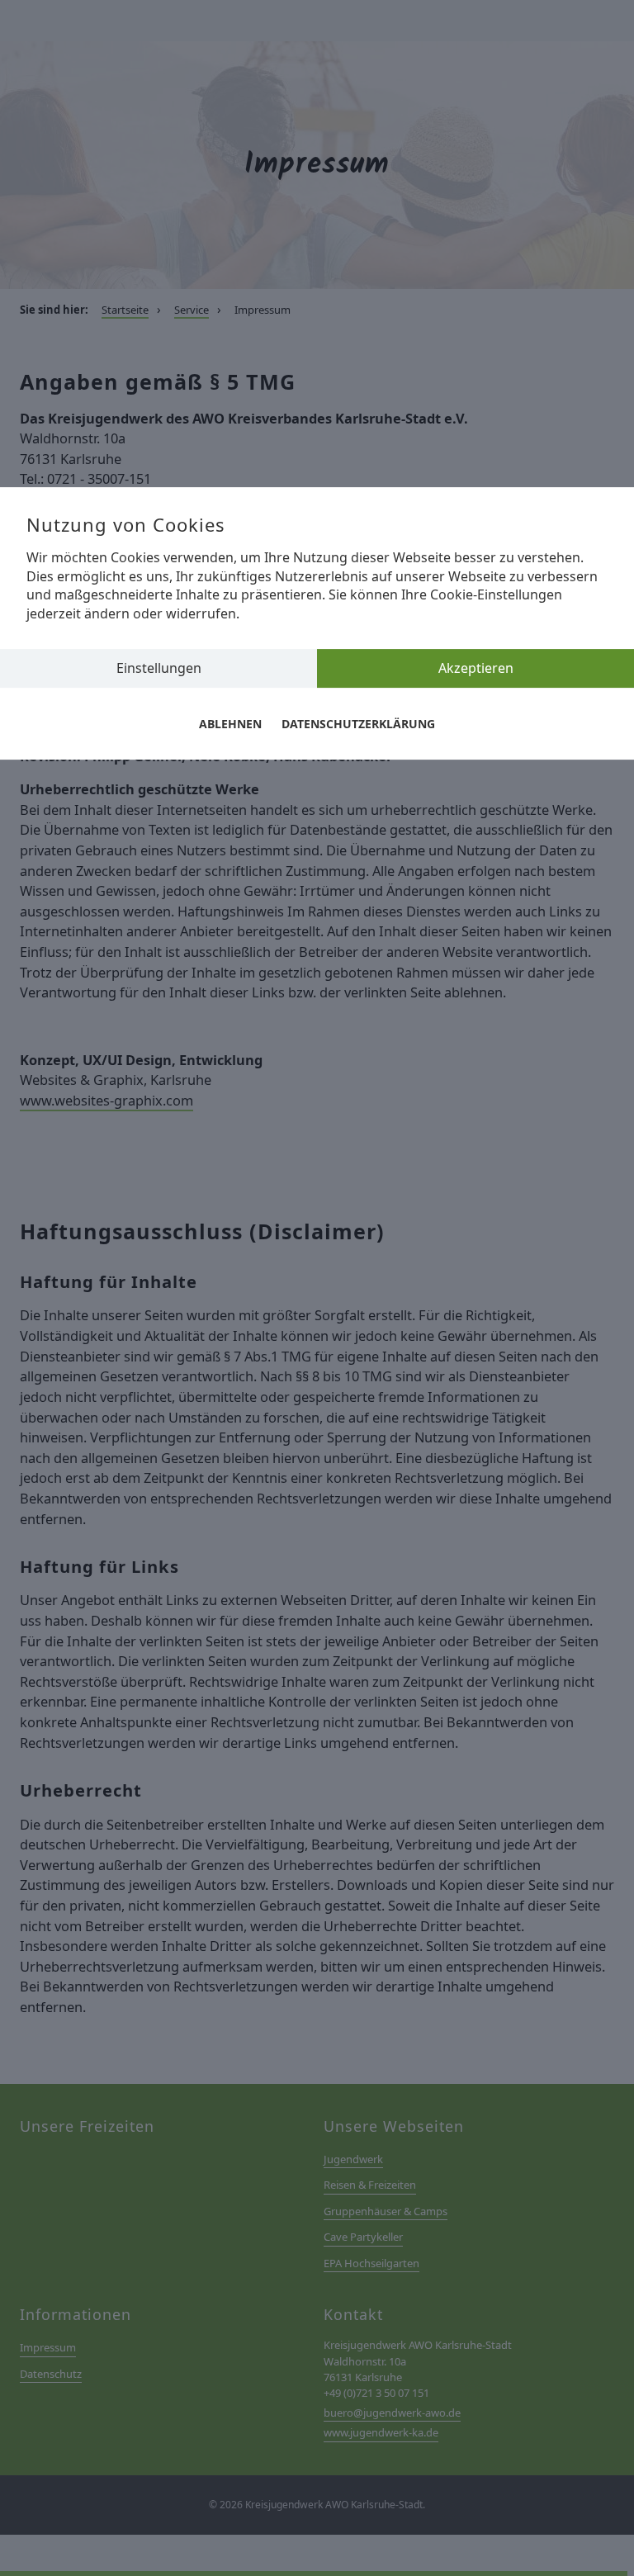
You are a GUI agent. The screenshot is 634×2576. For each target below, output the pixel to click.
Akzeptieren (476, 668)
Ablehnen (230, 724)
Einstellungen (159, 668)
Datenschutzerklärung (358, 724)
